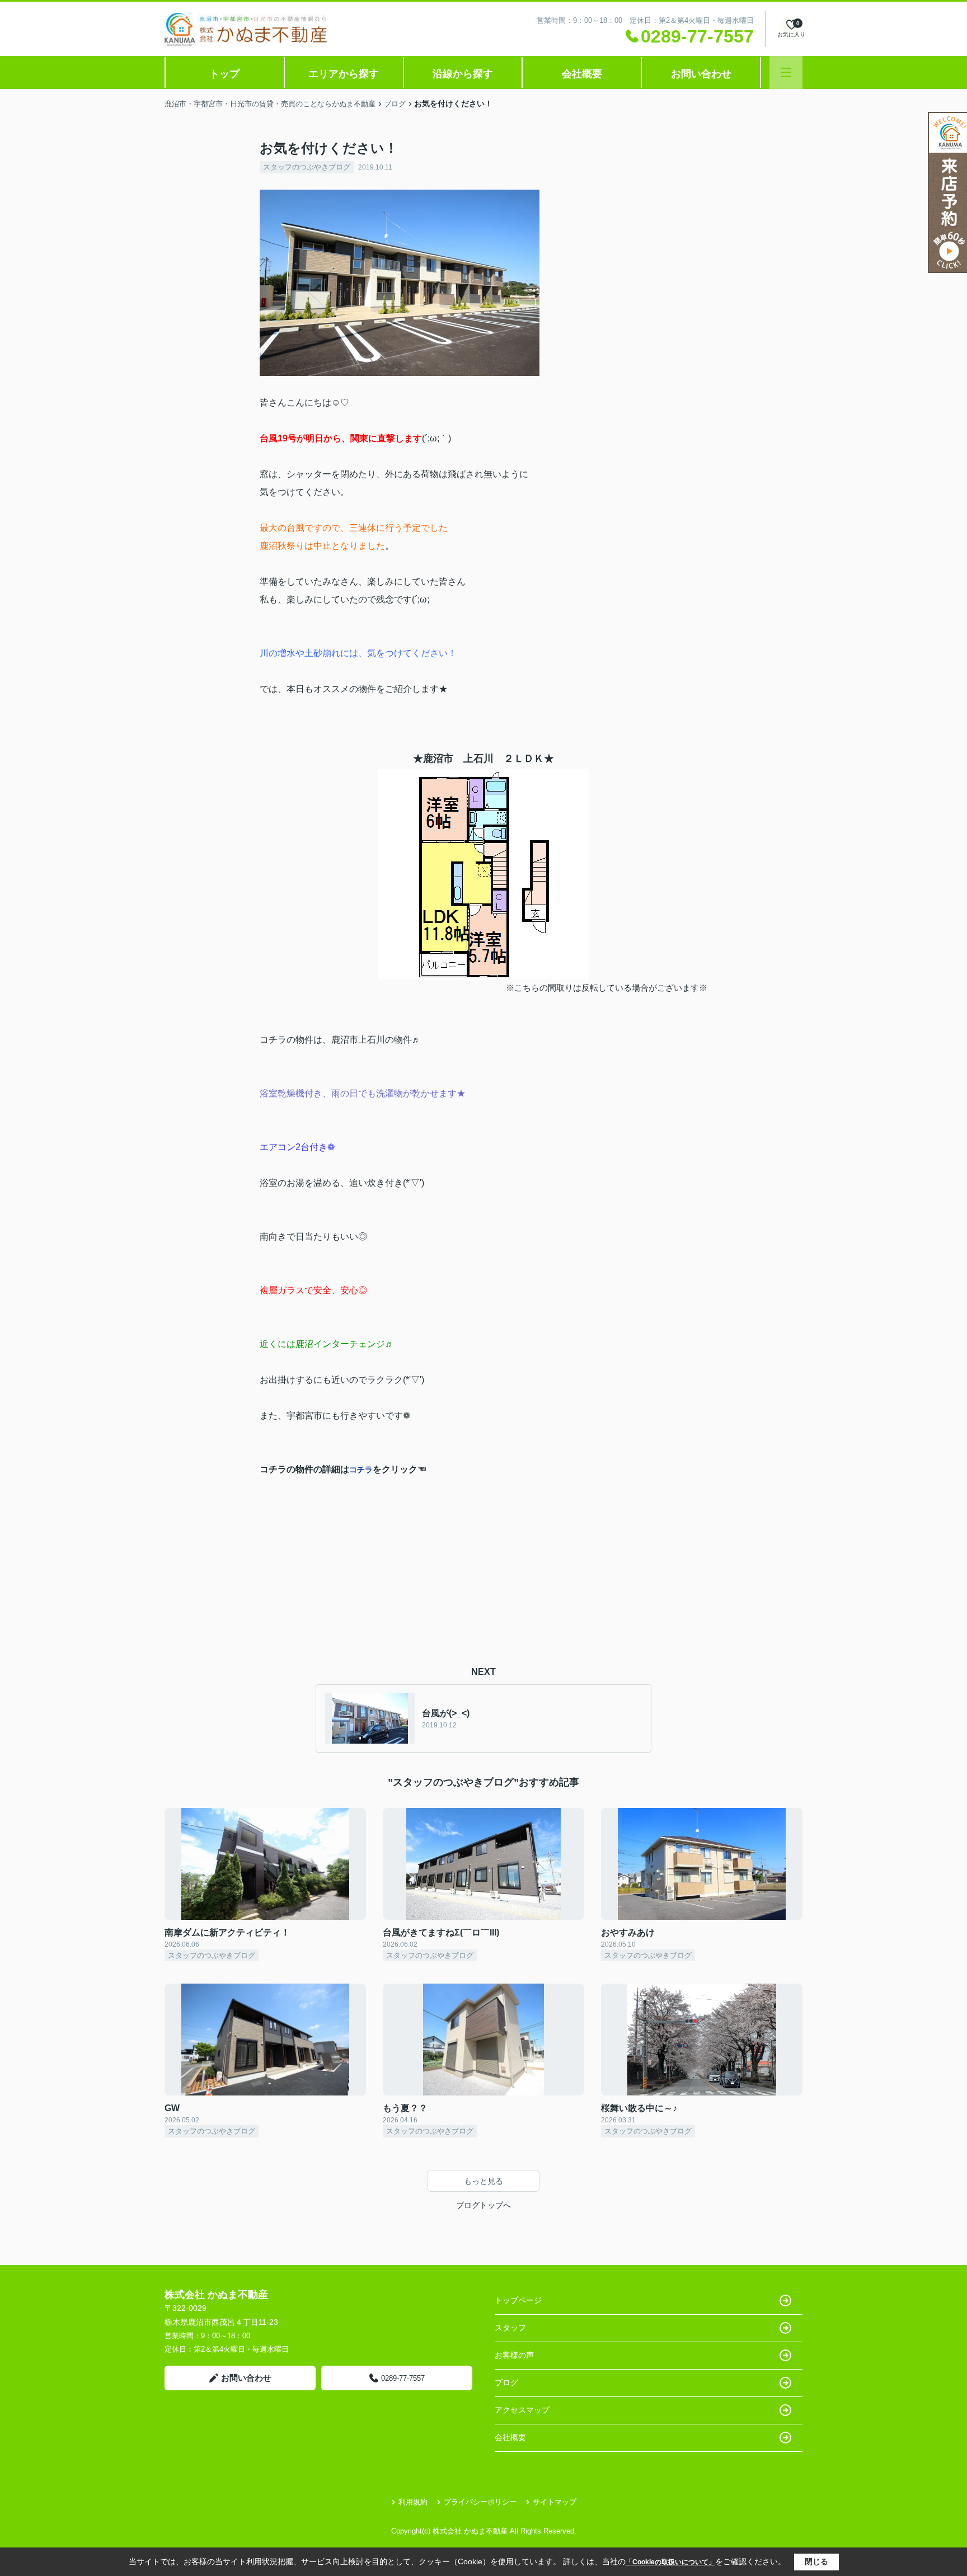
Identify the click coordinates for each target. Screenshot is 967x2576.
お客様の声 (514, 2355)
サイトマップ (555, 2502)
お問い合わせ (701, 74)
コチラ (361, 1470)
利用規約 (413, 2502)
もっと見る (483, 2181)
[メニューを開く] (786, 72)
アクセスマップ (522, 2410)
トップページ (518, 2300)
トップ (224, 74)
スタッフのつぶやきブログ (307, 167)
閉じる (816, 2561)
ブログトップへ (483, 2205)
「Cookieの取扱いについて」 (670, 2562)
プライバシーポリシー (480, 2502)
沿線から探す (463, 74)
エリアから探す (344, 74)
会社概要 (582, 74)
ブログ (506, 2382)
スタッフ (510, 2328)
